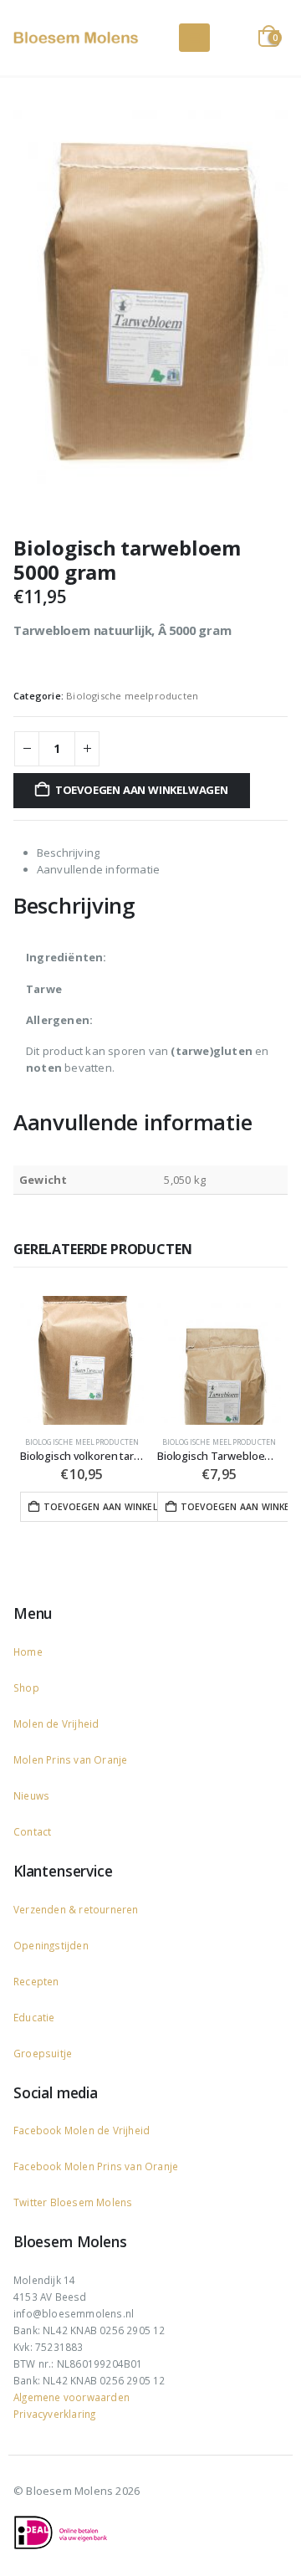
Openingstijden (51, 1945)
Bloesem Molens (89, 2202)
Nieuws (31, 1795)
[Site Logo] (76, 38)
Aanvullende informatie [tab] (98, 869)
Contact (32, 1831)
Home (28, 1652)
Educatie (34, 2017)
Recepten (36, 1981)
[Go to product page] (82, 1360)
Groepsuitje (43, 2053)
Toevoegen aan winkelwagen (142, 790)
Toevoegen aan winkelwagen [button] (113, 1507)
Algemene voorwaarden (71, 2397)
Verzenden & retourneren (76, 1909)
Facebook (39, 2130)
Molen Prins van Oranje (70, 1759)
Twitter (30, 2202)
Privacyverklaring (54, 2414)
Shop (26, 1687)
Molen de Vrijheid (56, 1723)
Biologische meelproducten (132, 696)
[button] (194, 38)
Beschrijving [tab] (68, 853)
